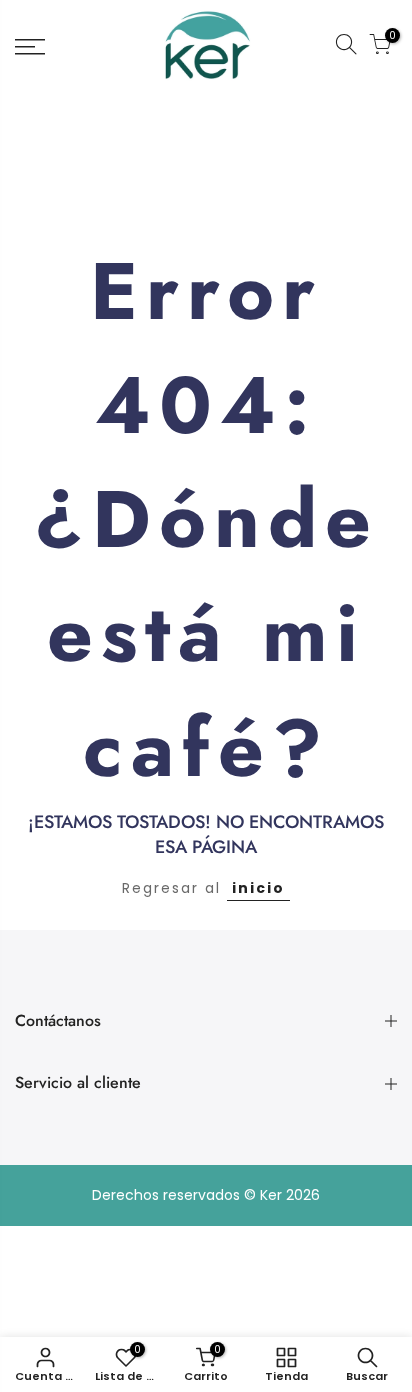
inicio (258, 888)
